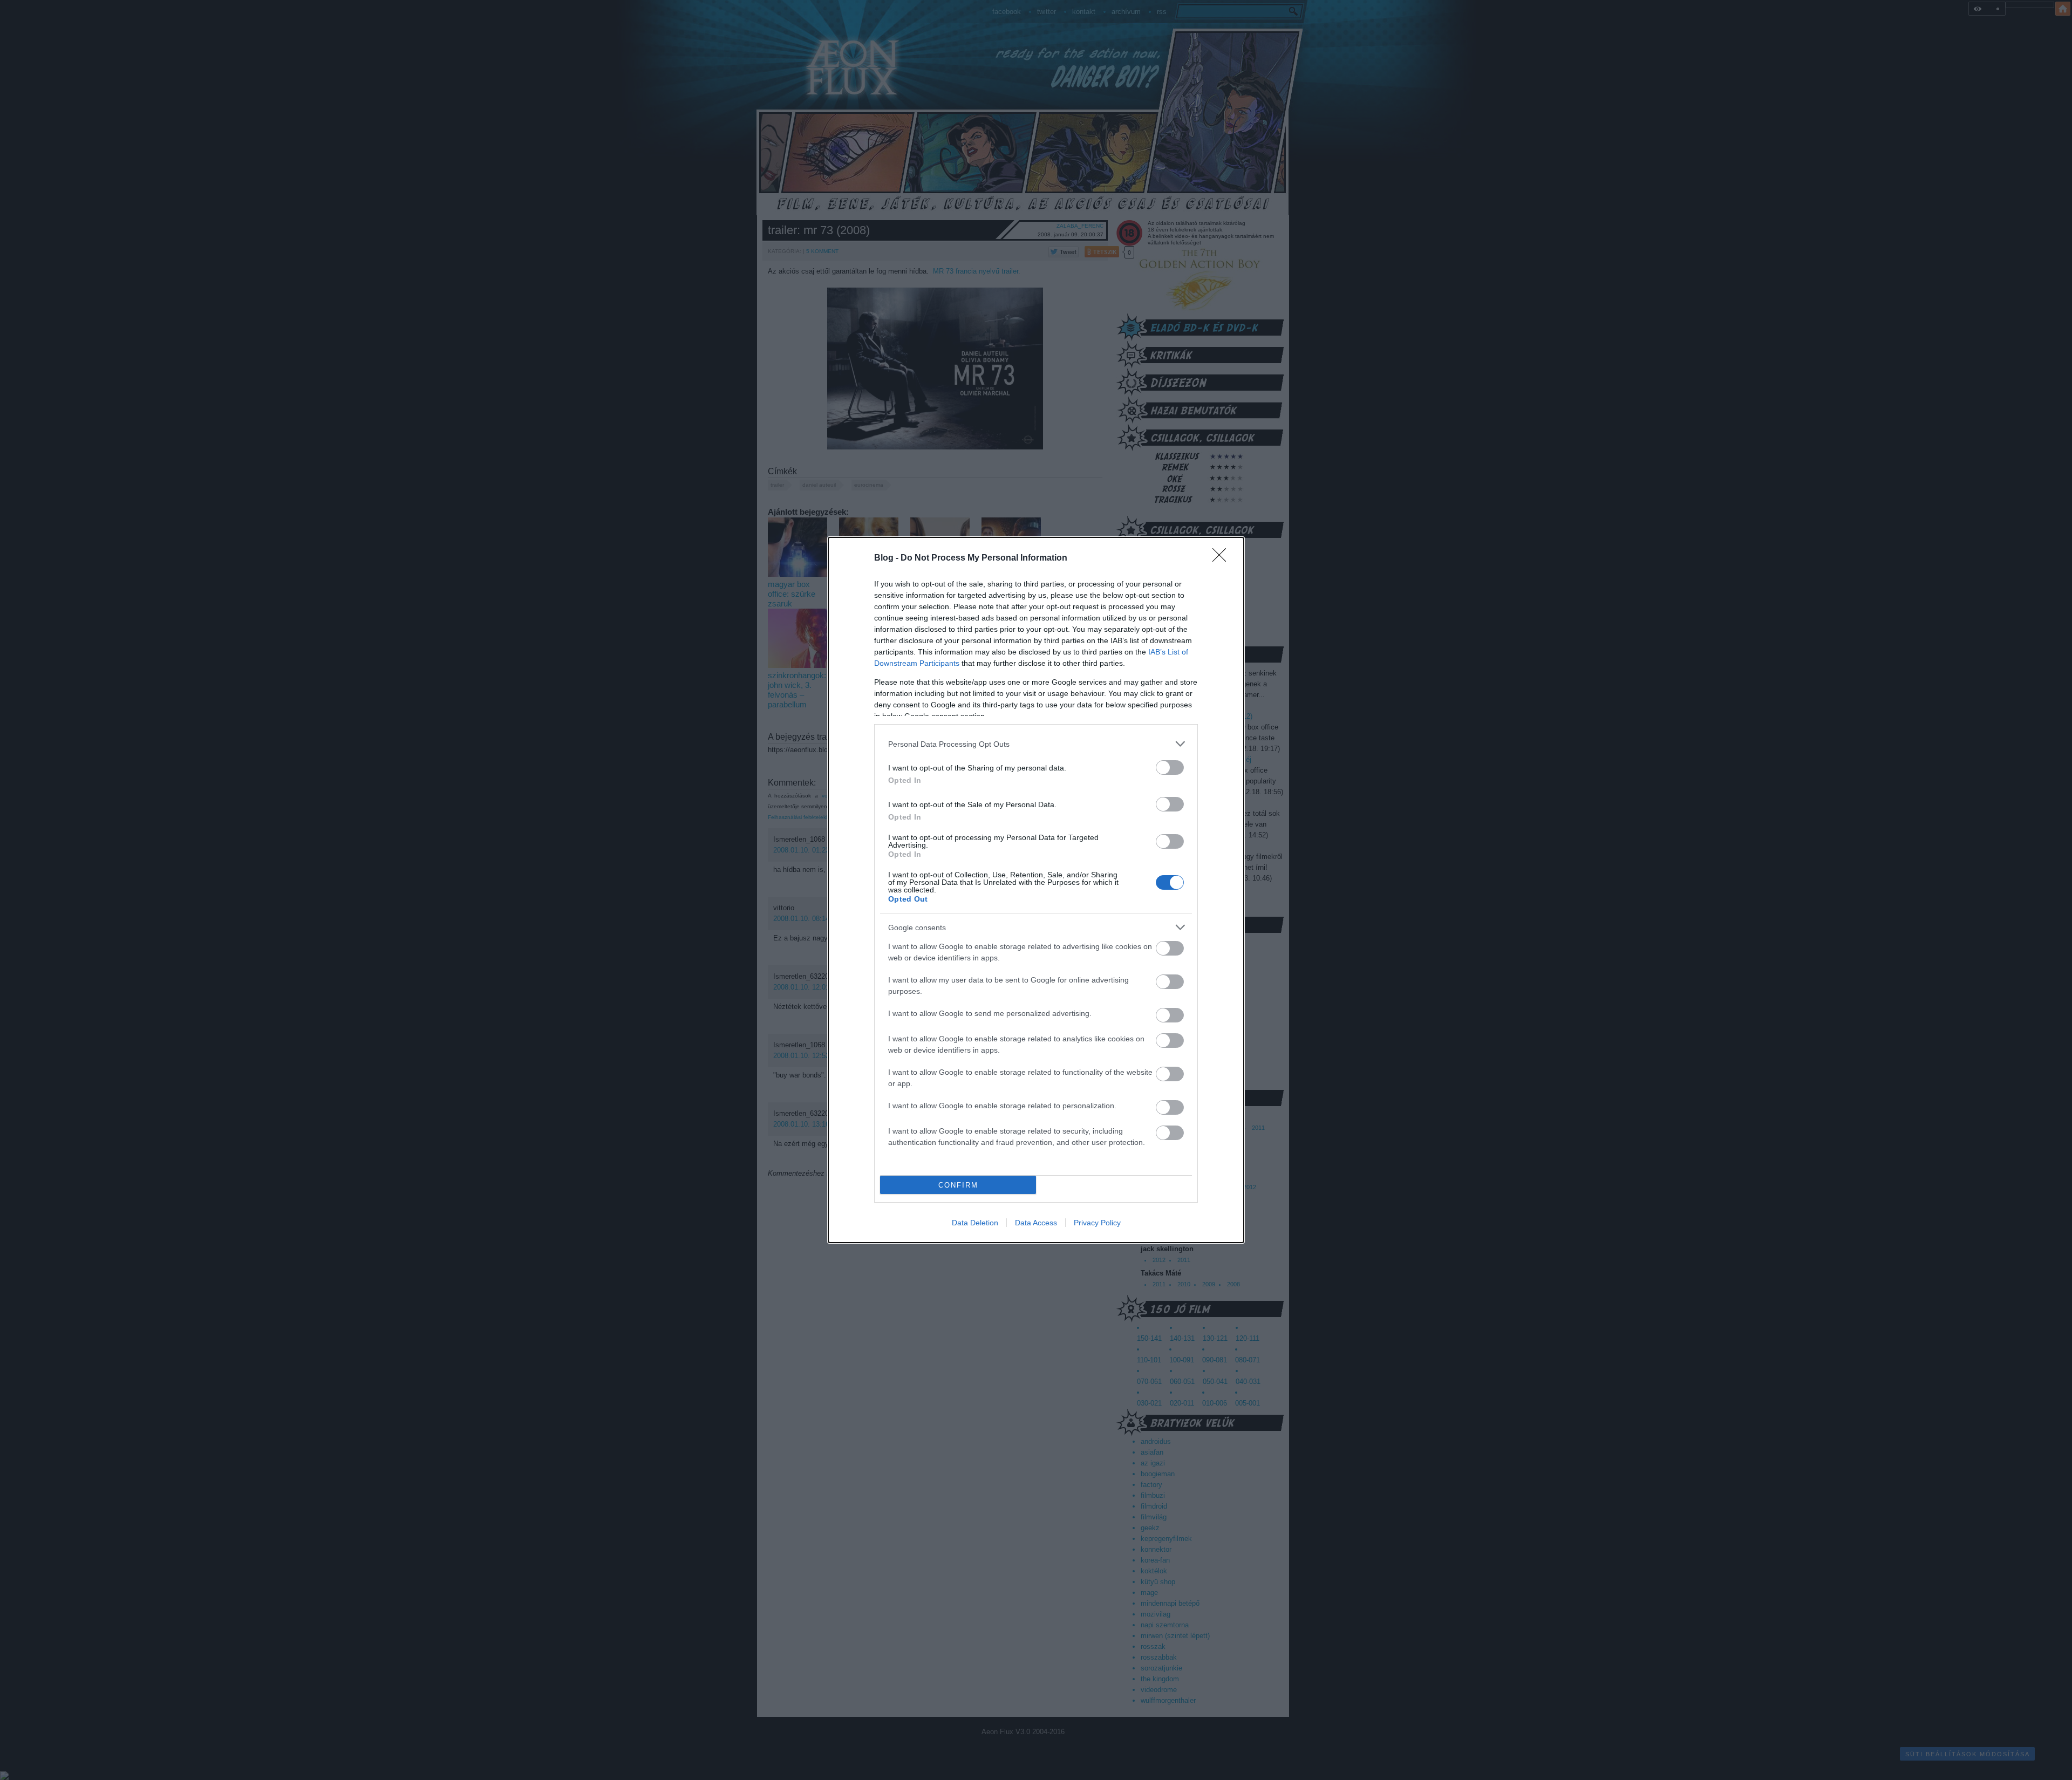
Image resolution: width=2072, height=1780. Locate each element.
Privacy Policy (1097, 1223)
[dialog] (1036, 890)
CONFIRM (958, 1185)
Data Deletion (975, 1223)
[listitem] (1036, 744)
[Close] (1223, 558)
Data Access (1036, 1223)
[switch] (1170, 768)
